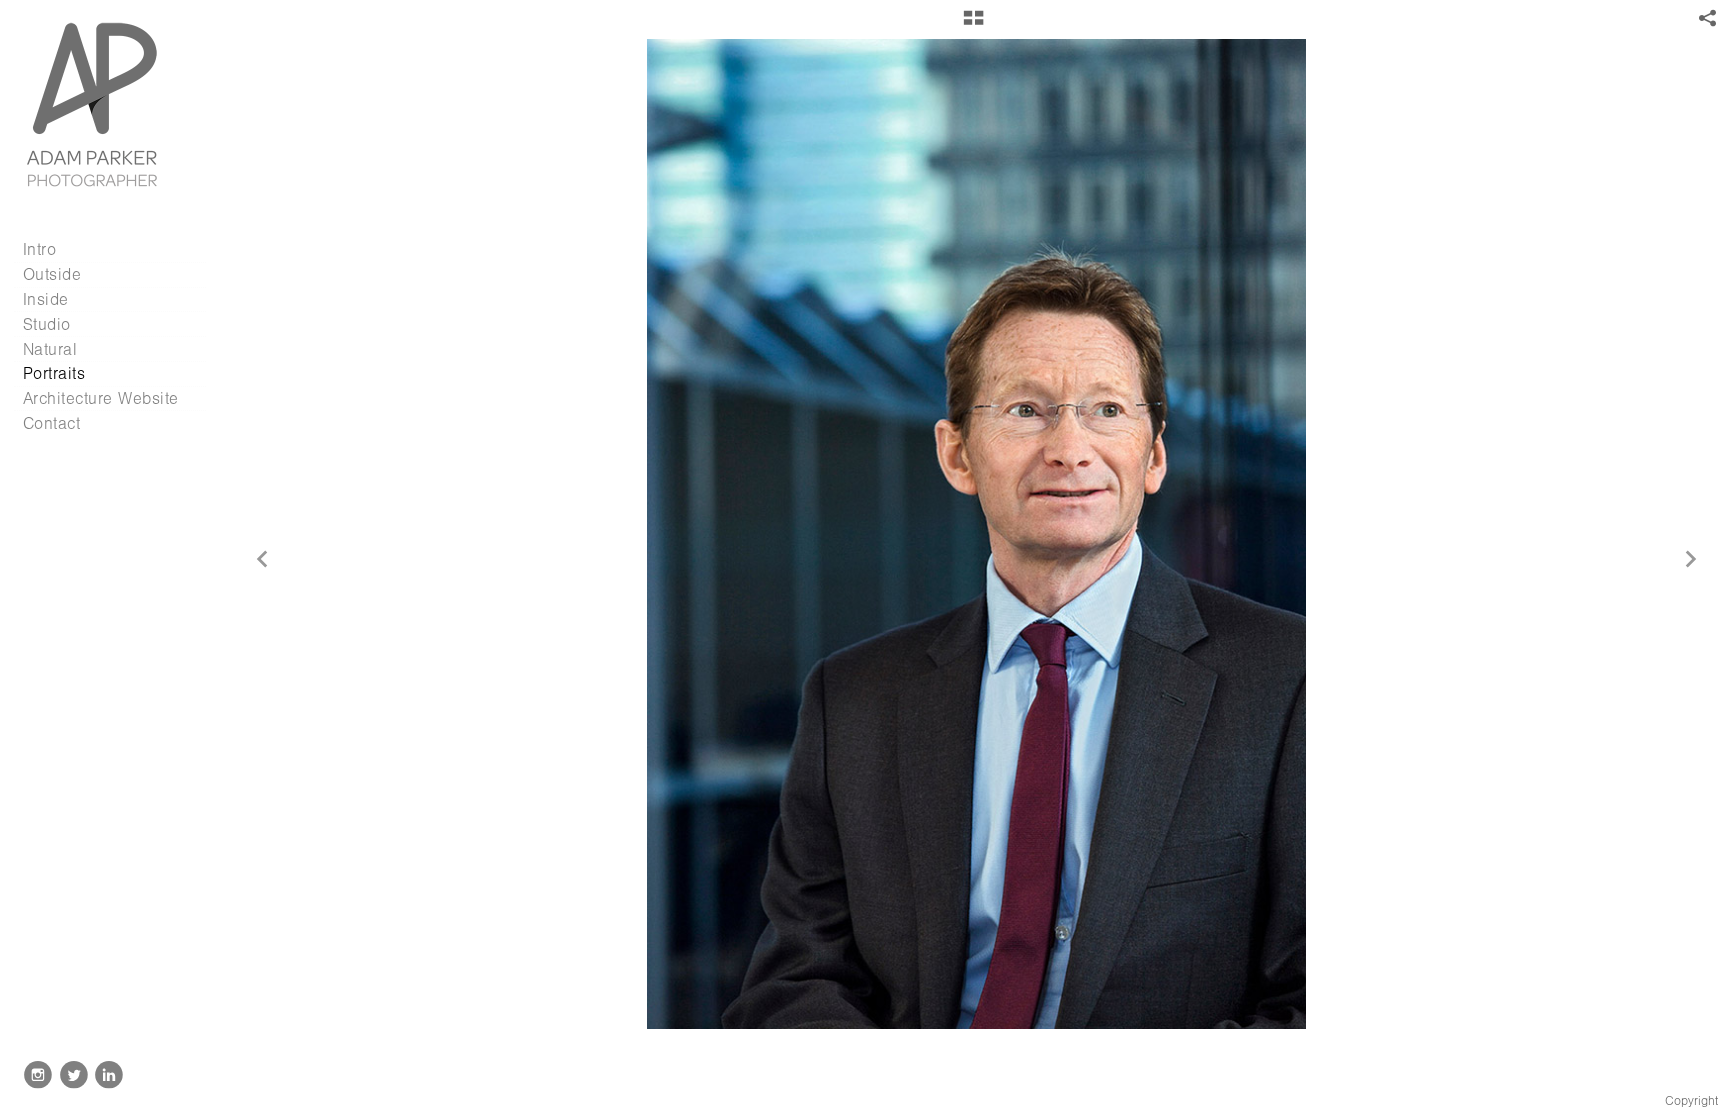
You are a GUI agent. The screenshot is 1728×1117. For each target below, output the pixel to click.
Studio (47, 324)
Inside (46, 299)
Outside (52, 274)
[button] (973, 25)
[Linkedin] (109, 1075)
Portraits (54, 373)
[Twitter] (74, 1075)
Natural (50, 349)
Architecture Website (101, 398)
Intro (40, 249)
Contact (52, 423)
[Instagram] (38, 1075)
